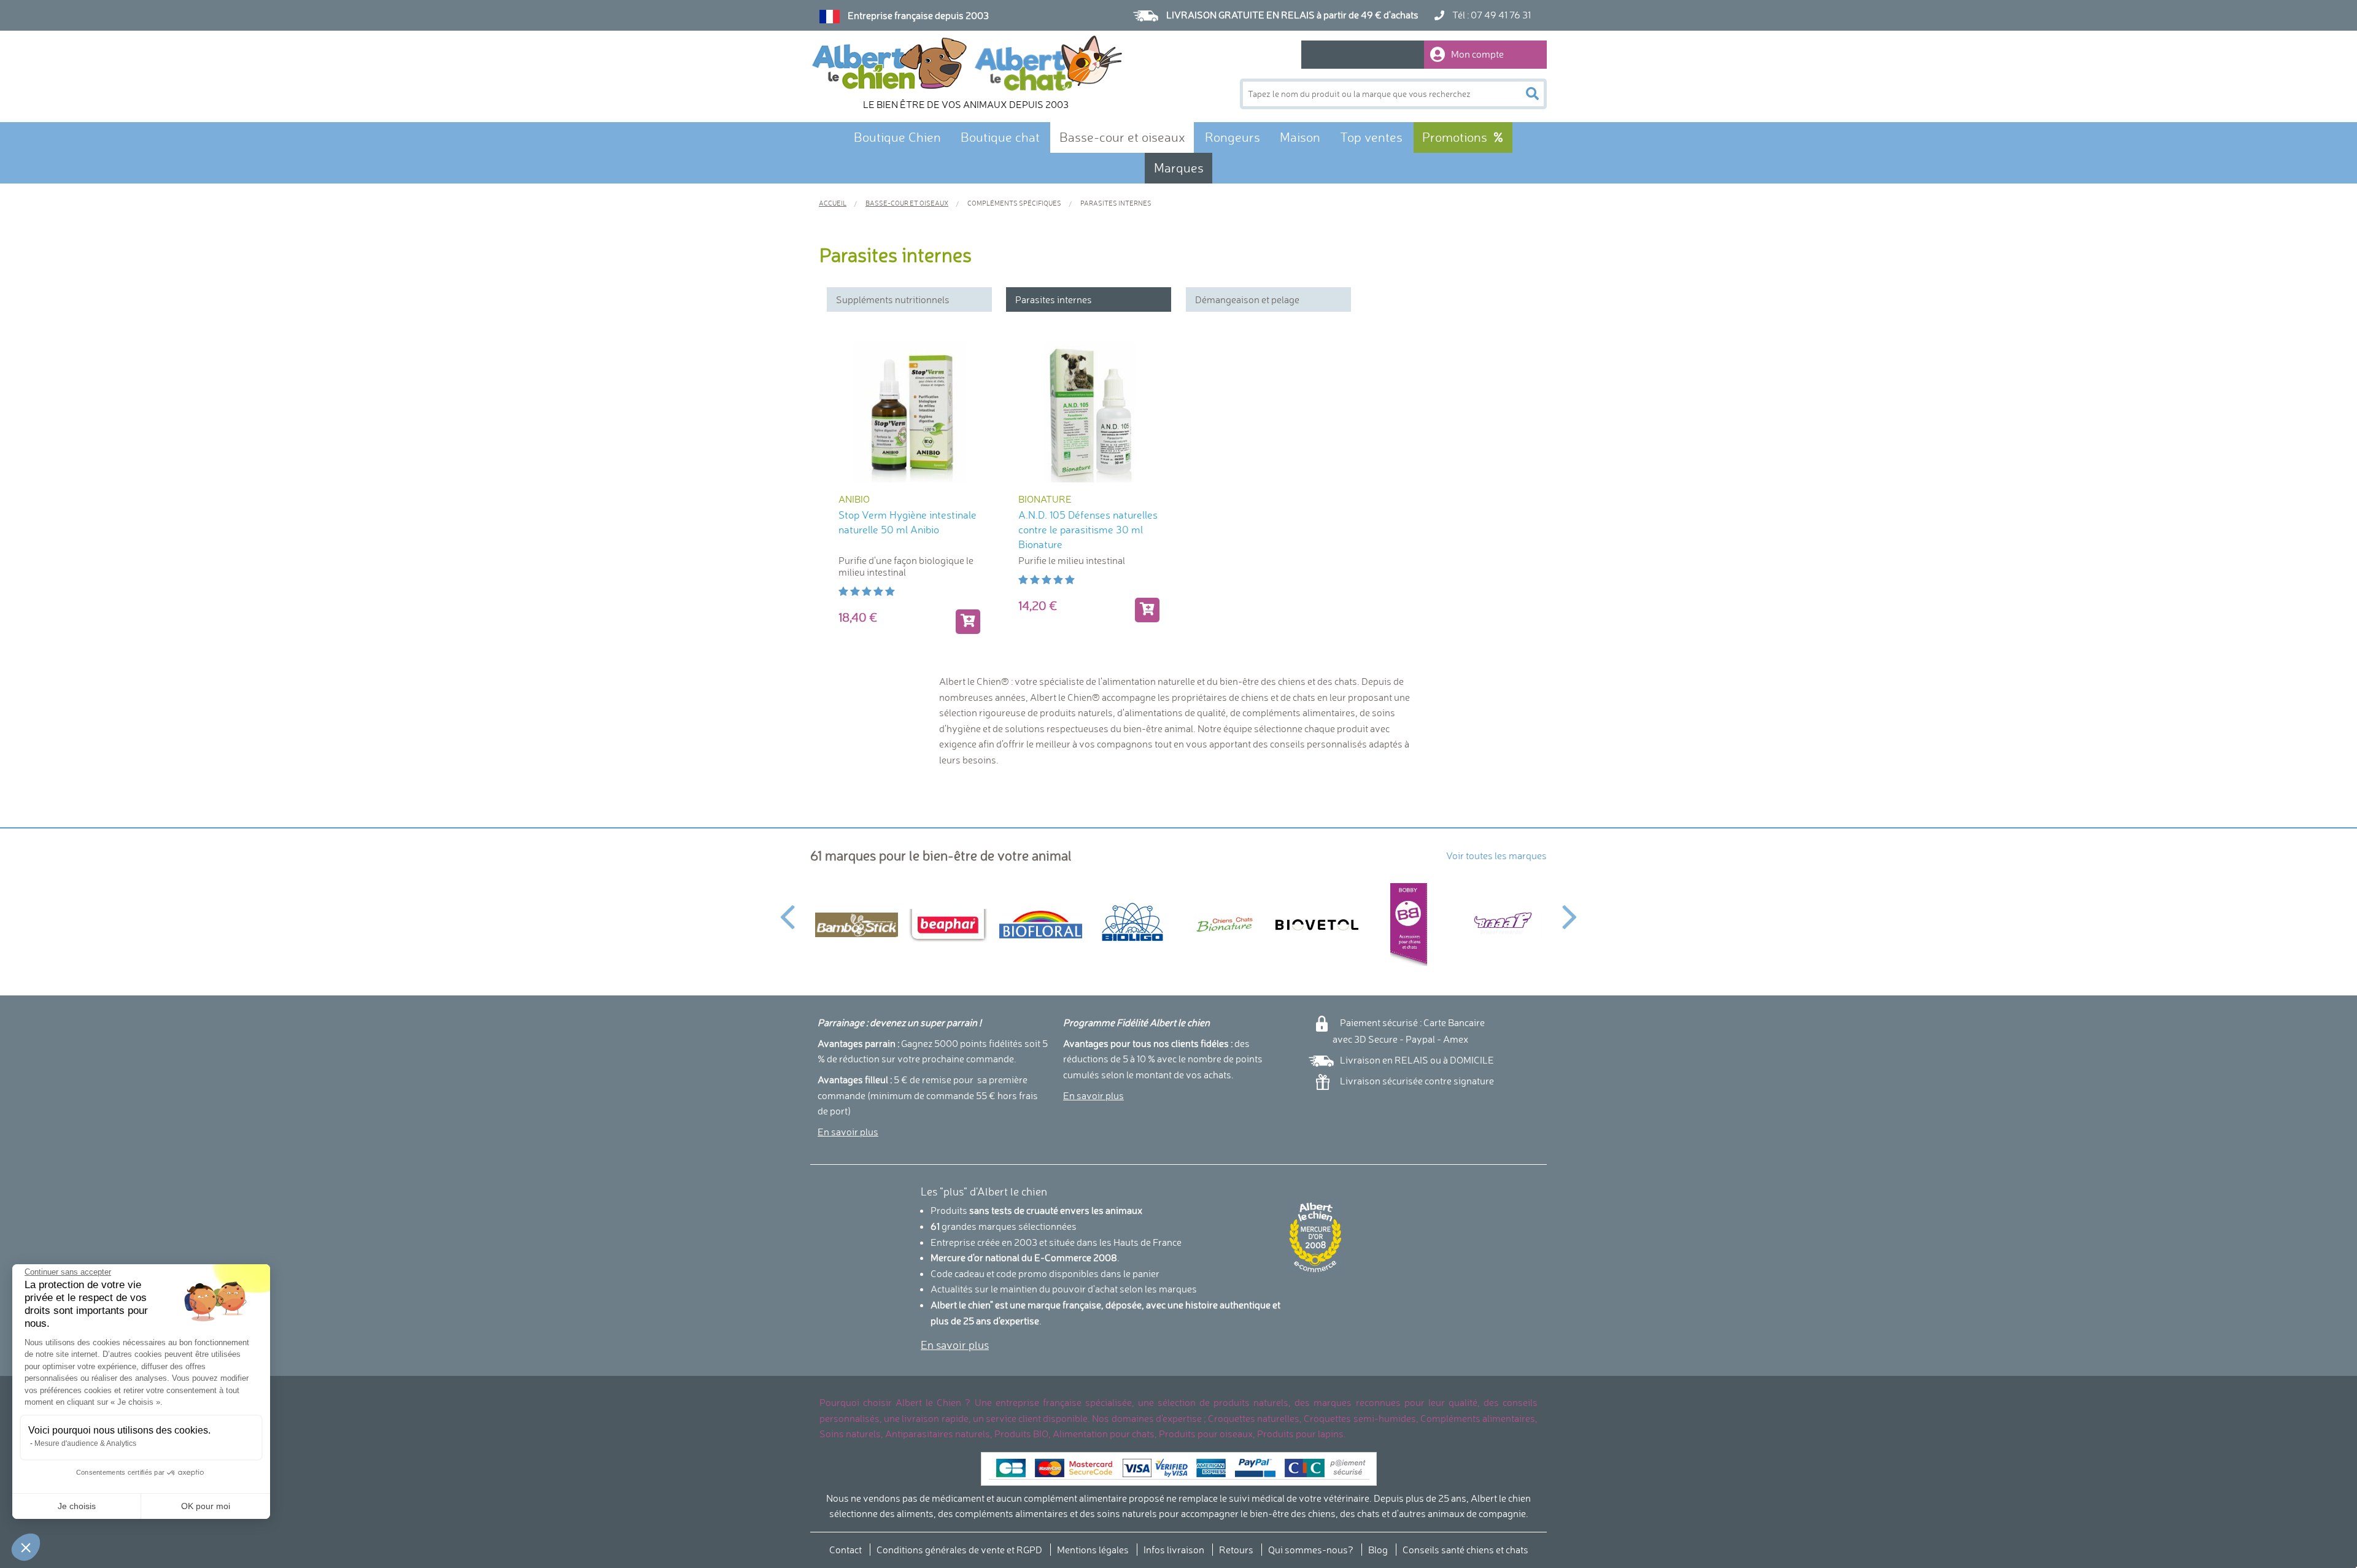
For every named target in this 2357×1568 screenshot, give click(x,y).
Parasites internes (1054, 299)
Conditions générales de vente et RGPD (959, 1550)
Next (1570, 910)
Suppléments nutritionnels (893, 299)
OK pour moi (206, 1506)
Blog (1378, 1550)
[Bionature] (1225, 925)
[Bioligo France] (1132, 925)
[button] (26, 1547)
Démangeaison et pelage (1247, 299)
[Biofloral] (1040, 925)
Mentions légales (1093, 1550)
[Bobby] (1409, 925)
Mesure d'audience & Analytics (85, 1443)
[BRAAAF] (1501, 925)
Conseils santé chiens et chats (1465, 1550)
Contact (846, 1550)
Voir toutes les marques (1496, 855)
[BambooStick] (856, 925)
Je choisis (77, 1506)
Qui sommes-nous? (1311, 1550)
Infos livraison (1174, 1550)
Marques (1179, 168)
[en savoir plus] (968, 622)
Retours (1236, 1550)
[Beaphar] (948, 925)
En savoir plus (848, 1132)
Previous (787, 910)
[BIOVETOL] (1317, 925)
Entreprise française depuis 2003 (918, 15)
